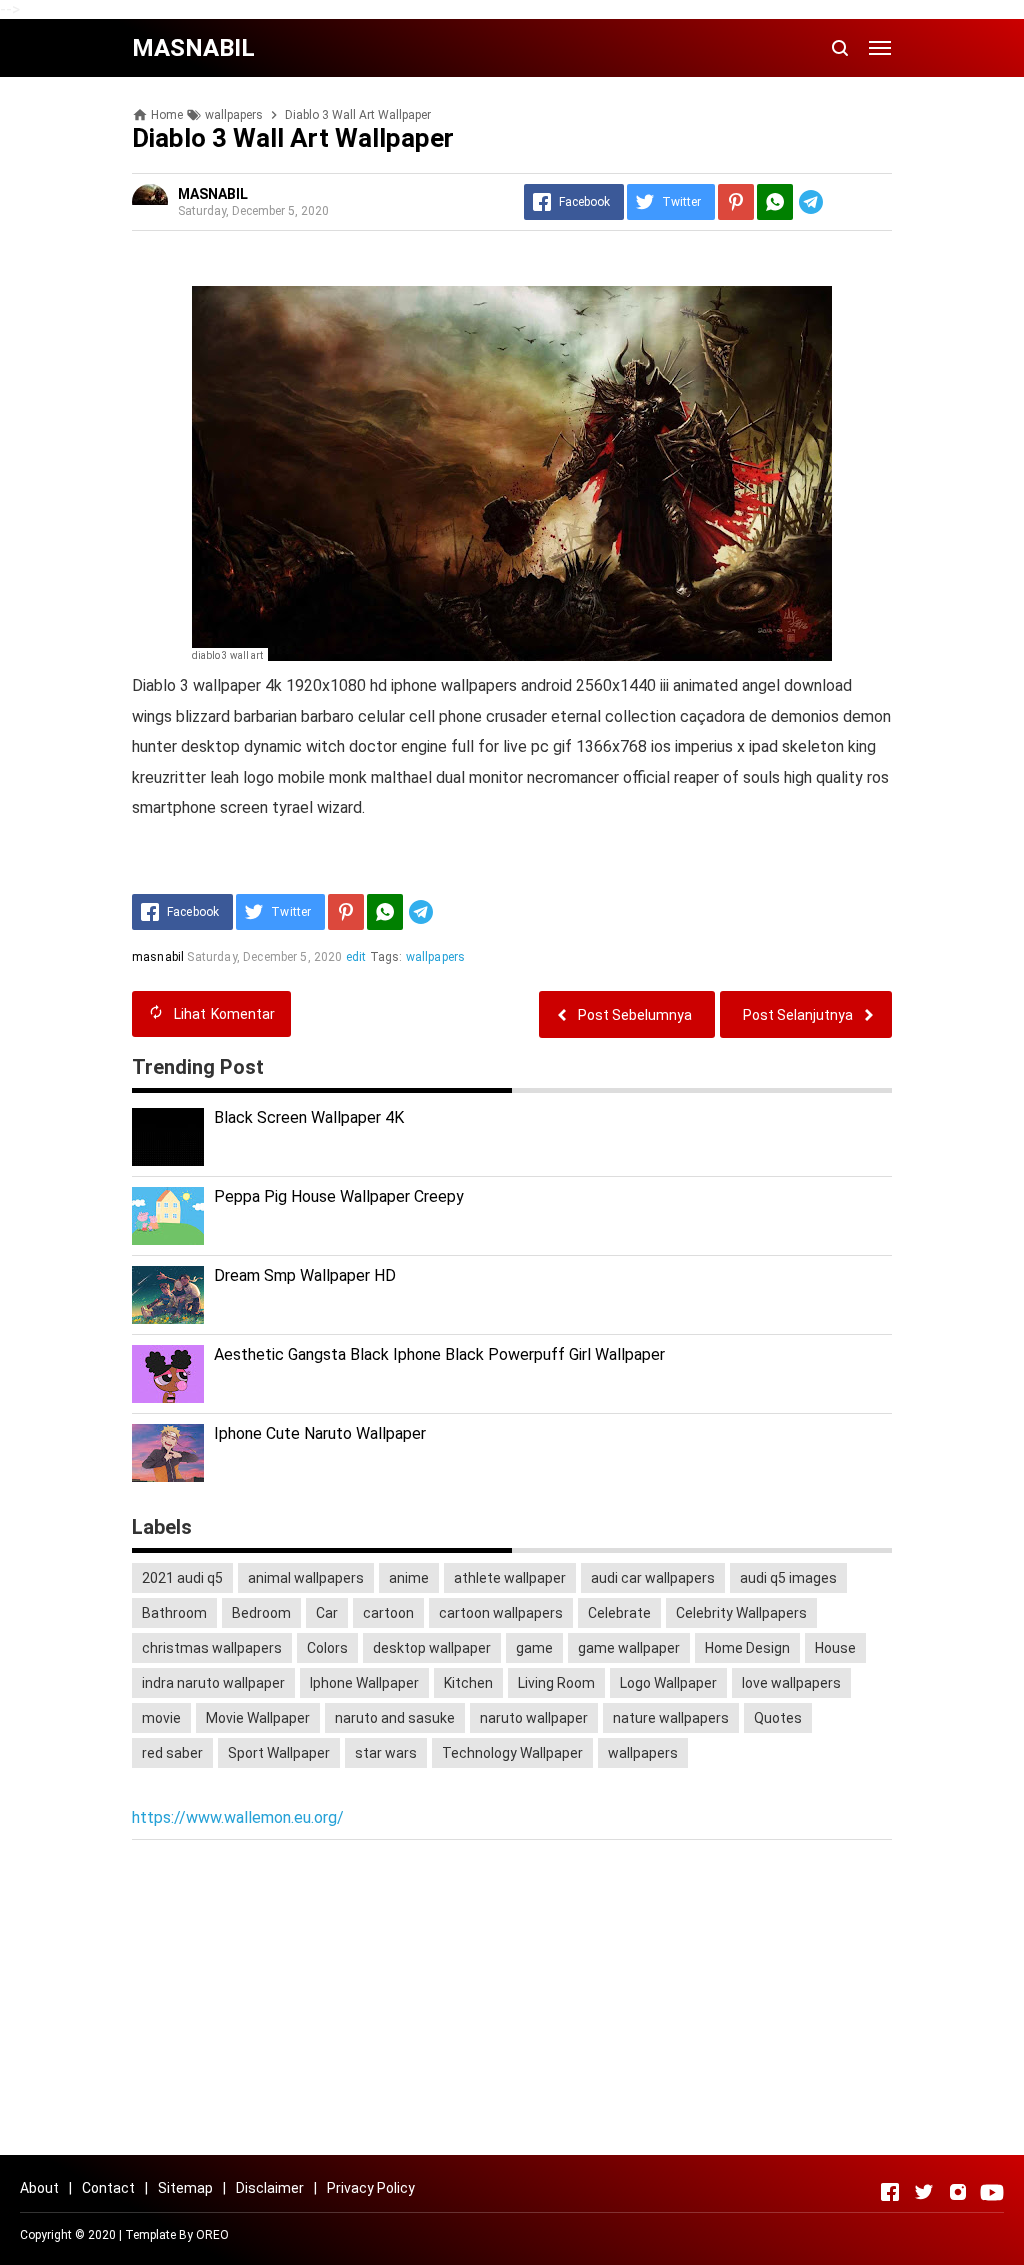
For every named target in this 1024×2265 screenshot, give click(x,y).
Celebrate (619, 1613)
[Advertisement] (512, 2000)
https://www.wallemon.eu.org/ (238, 1817)
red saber (172, 1753)
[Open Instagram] (958, 2192)
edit (356, 957)
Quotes (778, 1718)
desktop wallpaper (432, 1648)
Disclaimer (270, 2188)
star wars (386, 1753)
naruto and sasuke (395, 1718)
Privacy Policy (371, 2188)
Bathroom (174, 1613)
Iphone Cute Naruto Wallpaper (320, 1433)
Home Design (747, 1648)
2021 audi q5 (182, 1578)
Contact (108, 2188)
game (534, 1648)
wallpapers (436, 957)
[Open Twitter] (924, 2192)
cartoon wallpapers (501, 1613)
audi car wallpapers (653, 1578)
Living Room (556, 1683)
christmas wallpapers (212, 1648)
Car (327, 1613)
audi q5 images (788, 1578)
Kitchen (468, 1683)
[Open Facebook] (890, 2192)
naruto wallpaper (534, 1718)
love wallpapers (791, 1683)
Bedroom (261, 1613)
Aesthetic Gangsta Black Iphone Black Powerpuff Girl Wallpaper (439, 1354)
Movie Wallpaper (258, 1718)
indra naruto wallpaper (213, 1683)
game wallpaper (629, 1648)
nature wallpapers (671, 1718)
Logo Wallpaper (668, 1683)
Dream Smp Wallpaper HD (305, 1275)
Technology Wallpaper (512, 1753)
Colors (327, 1648)
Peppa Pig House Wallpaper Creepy (339, 1196)
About (39, 2188)
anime (409, 1578)
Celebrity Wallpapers (741, 1613)
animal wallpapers (306, 1578)
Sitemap (185, 2188)
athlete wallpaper (510, 1578)
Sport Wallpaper (279, 1753)
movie (161, 1718)
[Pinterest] (736, 202)
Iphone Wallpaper (364, 1683)
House (835, 1648)
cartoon (388, 1613)
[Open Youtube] (992, 2192)
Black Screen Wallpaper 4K (309, 1117)
